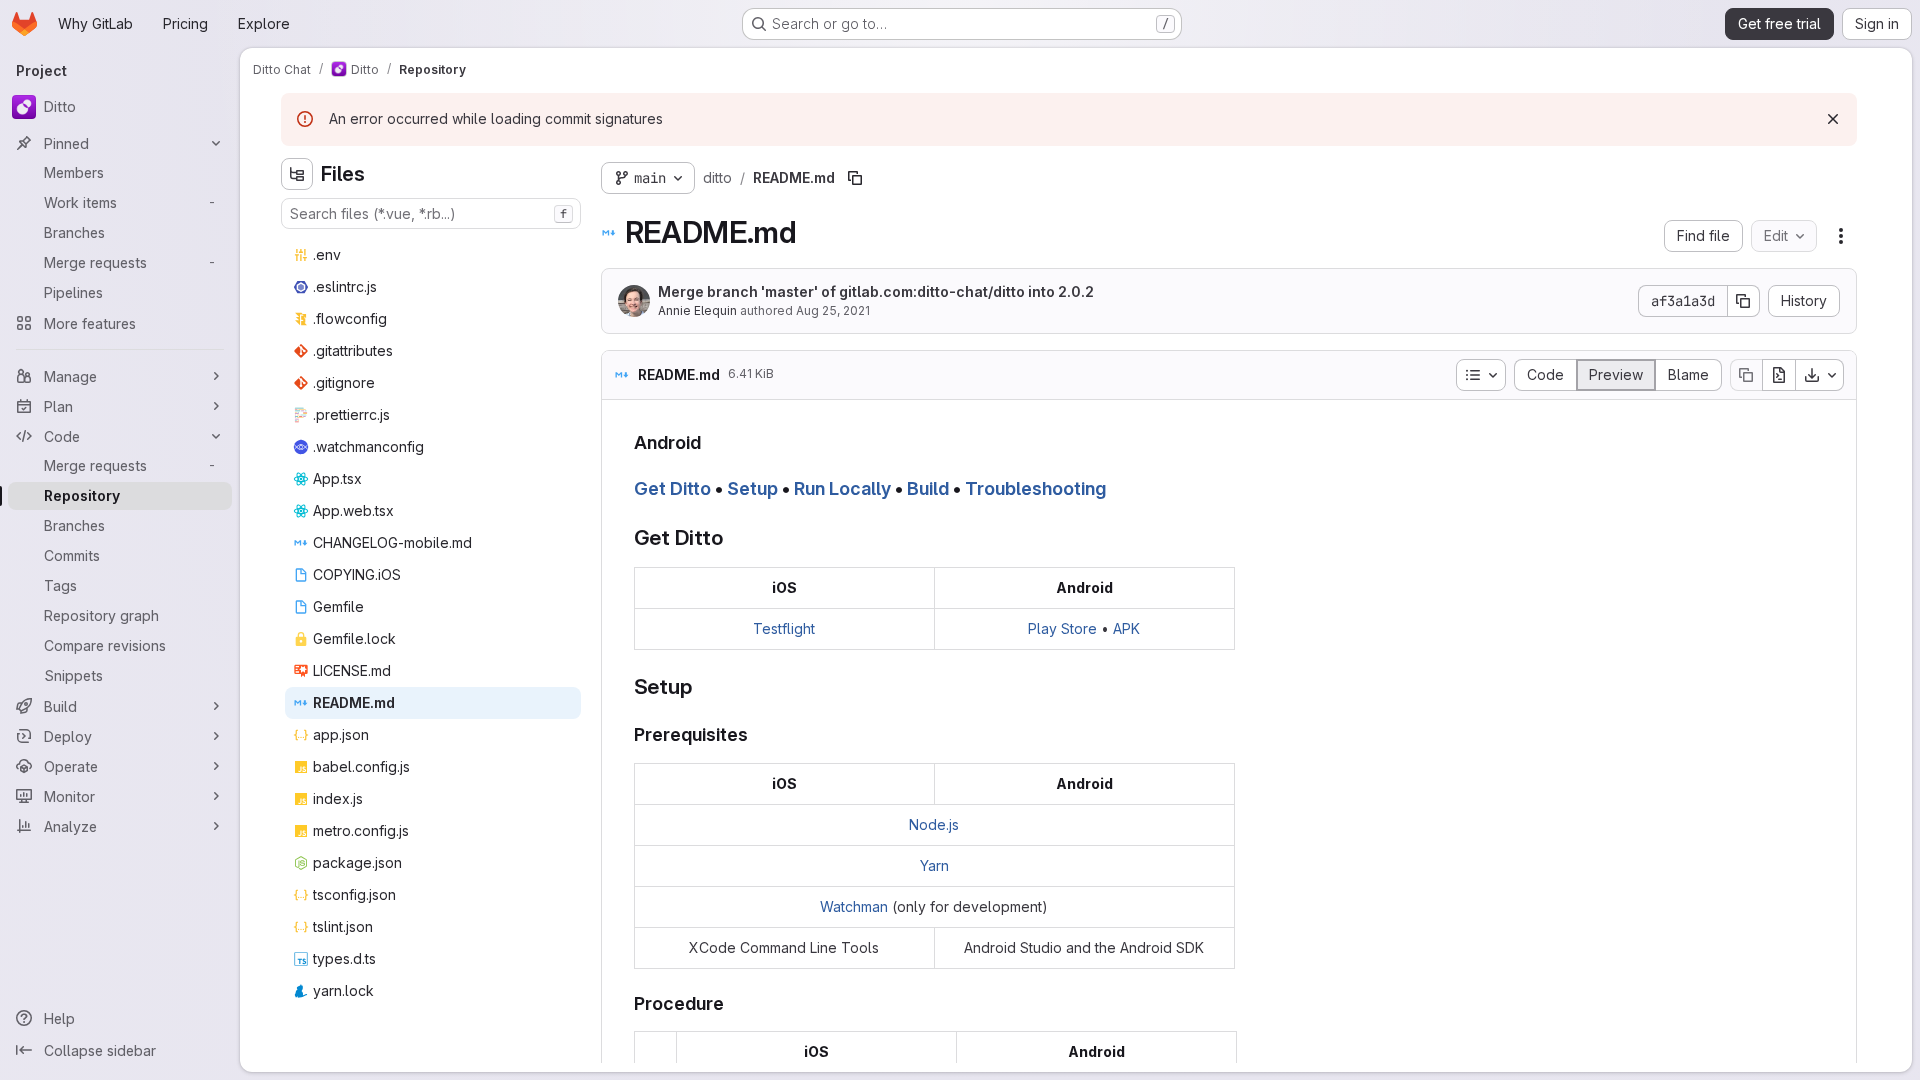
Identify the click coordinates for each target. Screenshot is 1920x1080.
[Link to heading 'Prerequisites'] (758, 734)
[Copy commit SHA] (1744, 301)
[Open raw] (1779, 375)
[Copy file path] (855, 178)
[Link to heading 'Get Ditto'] (734, 537)
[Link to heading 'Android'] (711, 442)
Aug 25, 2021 (833, 310)
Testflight (784, 628)
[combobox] (431, 213)
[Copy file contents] (1746, 375)
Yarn (934, 865)
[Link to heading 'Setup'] (702, 686)
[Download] (1820, 375)
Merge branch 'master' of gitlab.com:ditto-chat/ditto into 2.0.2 (876, 291)
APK (1126, 628)
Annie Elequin (697, 310)
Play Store (1062, 628)
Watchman (854, 906)
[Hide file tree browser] (297, 174)
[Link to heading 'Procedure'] (734, 1003)
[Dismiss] (1833, 119)
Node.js (934, 824)
